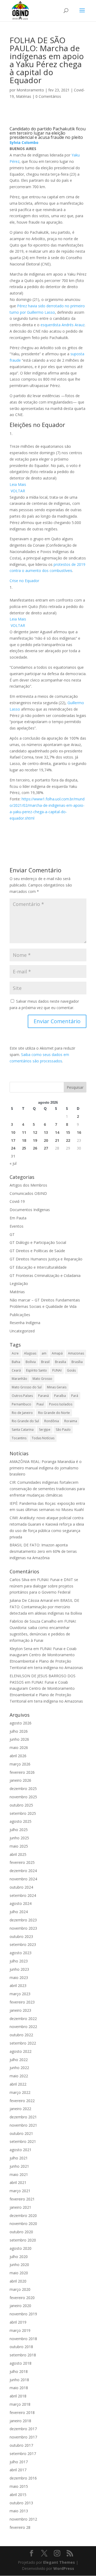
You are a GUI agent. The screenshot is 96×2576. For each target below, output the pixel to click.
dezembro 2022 (23, 2019)
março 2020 (20, 2289)
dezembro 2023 (23, 1920)
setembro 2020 (23, 2240)
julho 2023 (19, 1961)
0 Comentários (48, 96)
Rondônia (52, 1421)
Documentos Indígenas (30, 1210)
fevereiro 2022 (22, 2101)
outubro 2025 (21, 1805)
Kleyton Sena (21, 1649)
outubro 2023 (21, 1936)
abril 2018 (18, 2396)
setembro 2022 (23, 2043)
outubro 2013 (21, 2503)
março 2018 (20, 2404)
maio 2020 (19, 2273)
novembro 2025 (23, 1797)
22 (68, 1140)
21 (57, 1140)
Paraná (43, 1396)
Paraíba (60, 1396)
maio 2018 (19, 2388)
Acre (15, 1353)
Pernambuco (21, 1404)
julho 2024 (19, 1912)
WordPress (64, 2568)
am (44, 1353)
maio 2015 (19, 2486)
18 (24, 1140)
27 (46, 1148)
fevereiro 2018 (22, 2412)
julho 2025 (19, 1830)
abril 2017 (18, 2470)
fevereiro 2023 (22, 2002)
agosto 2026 (21, 1723)
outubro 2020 (21, 2232)
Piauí (40, 1404)
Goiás (71, 1370)
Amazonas (76, 1353)
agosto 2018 (21, 2363)
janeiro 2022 (20, 2109)
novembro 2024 (23, 1879)
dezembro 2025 (23, 1789)
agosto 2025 (21, 1821)
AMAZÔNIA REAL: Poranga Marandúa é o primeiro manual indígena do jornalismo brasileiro (46, 1468)
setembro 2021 (23, 2141)
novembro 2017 (23, 2437)
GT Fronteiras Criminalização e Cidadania (45, 1275)
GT (12, 1234)
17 (13, 1140)
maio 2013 (19, 2511)
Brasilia (61, 1362)
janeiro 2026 (20, 1780)
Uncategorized (22, 1331)
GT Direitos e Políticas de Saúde (37, 1251)
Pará (75, 1396)
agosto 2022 (21, 2051)
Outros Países (22, 1396)
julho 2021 (19, 2158)
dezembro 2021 (23, 2117)
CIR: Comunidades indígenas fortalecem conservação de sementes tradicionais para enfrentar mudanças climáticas (47, 1489)
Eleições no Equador (37, 425)
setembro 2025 (23, 1813)
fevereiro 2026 (22, 1772)
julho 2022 (19, 2060)
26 (35, 1148)
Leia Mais (18, 484)
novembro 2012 (23, 2519)
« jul (13, 1163)
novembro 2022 (23, 2027)
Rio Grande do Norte (54, 1413)
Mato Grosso (42, 1379)
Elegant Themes (59, 2562)
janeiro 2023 (20, 2010)
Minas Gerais (57, 1387)
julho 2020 (19, 2257)
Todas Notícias (43, 1438)
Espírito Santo (37, 1370)
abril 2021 (18, 2182)
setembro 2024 (23, 1895)
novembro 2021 (23, 2125)
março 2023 (20, 1994)
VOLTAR (17, 491)
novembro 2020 (23, 2224)
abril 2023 (18, 1986)
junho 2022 (19, 2068)
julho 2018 (19, 2371)
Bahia (16, 1362)
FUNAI (57, 1370)
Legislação (19, 1283)
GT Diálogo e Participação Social (38, 1242)
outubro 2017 (21, 2445)
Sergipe (45, 1430)
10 (13, 1132)
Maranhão (19, 1379)
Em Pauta (18, 1218)
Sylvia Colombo (24, 142)
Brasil (45, 1362)
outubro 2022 (21, 2035)
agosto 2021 (21, 2150)
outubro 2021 (21, 2133)
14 (57, 1132)
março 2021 (20, 2191)
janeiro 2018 (20, 2421)
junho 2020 (19, 2265)
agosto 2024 (21, 1903)
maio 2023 (19, 1978)
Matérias (24, 96)
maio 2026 (19, 1747)
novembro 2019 (23, 2314)
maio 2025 (19, 1846)
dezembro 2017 (23, 2429)
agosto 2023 (21, 1953)
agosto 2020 (21, 2248)
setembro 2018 (23, 2355)
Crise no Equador (24, 581)
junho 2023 (19, 1969)
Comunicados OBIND (28, 1193)
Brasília (77, 1362)
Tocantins (19, 1438)
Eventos (17, 1226)
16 (79, 1132)
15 (68, 1132)
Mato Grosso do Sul (27, 1387)
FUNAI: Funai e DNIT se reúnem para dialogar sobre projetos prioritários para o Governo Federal (44, 1586)
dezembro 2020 (23, 2216)
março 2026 (20, 1764)
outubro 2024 (21, 1887)
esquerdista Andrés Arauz (63, 325)
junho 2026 (19, 1739)
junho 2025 (19, 1838)
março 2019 (20, 2330)
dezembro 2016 (23, 2478)
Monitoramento (30, 90)
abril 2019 (18, 2322)
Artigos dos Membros (28, 1185)
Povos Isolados (61, 1404)
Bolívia (31, 1362)
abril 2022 (18, 2084)
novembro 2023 (23, 1928)
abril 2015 (18, 2495)
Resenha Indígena (25, 1323)
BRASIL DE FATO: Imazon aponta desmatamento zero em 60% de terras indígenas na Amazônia (43, 1551)
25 (24, 1148)
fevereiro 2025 (22, 1862)
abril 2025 (18, 1854)
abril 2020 (18, 2281)
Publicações (20, 1315)
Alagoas (30, 1353)
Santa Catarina (23, 1430)
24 (13, 1148)
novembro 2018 (23, 2339)
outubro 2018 (21, 2347)
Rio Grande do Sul (25, 1421)
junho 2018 (19, 2380)
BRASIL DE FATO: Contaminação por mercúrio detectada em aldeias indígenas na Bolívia (46, 1607)
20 (46, 1140)
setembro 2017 (23, 2454)
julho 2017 (19, 2462)
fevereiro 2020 (22, 2298)
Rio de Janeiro (22, 1413)
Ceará (16, 1370)
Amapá (57, 1353)
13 (46, 1132)
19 (35, 1140)
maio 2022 (19, 2076)
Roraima (71, 1421)
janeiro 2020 (20, 2306)
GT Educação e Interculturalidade (38, 1267)
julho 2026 (19, 1731)
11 (24, 1132)
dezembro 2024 (23, 1871)
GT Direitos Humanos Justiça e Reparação (46, 1259)
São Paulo (63, 1430)
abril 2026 (18, 1756)
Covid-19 (17, 1201)
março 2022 (20, 2092)
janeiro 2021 (20, 2207)
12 (35, 1132)
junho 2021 (19, 2166)
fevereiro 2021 (22, 2199)
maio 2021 (19, 2174)
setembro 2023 (23, 1944)
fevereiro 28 (20, 2527)
